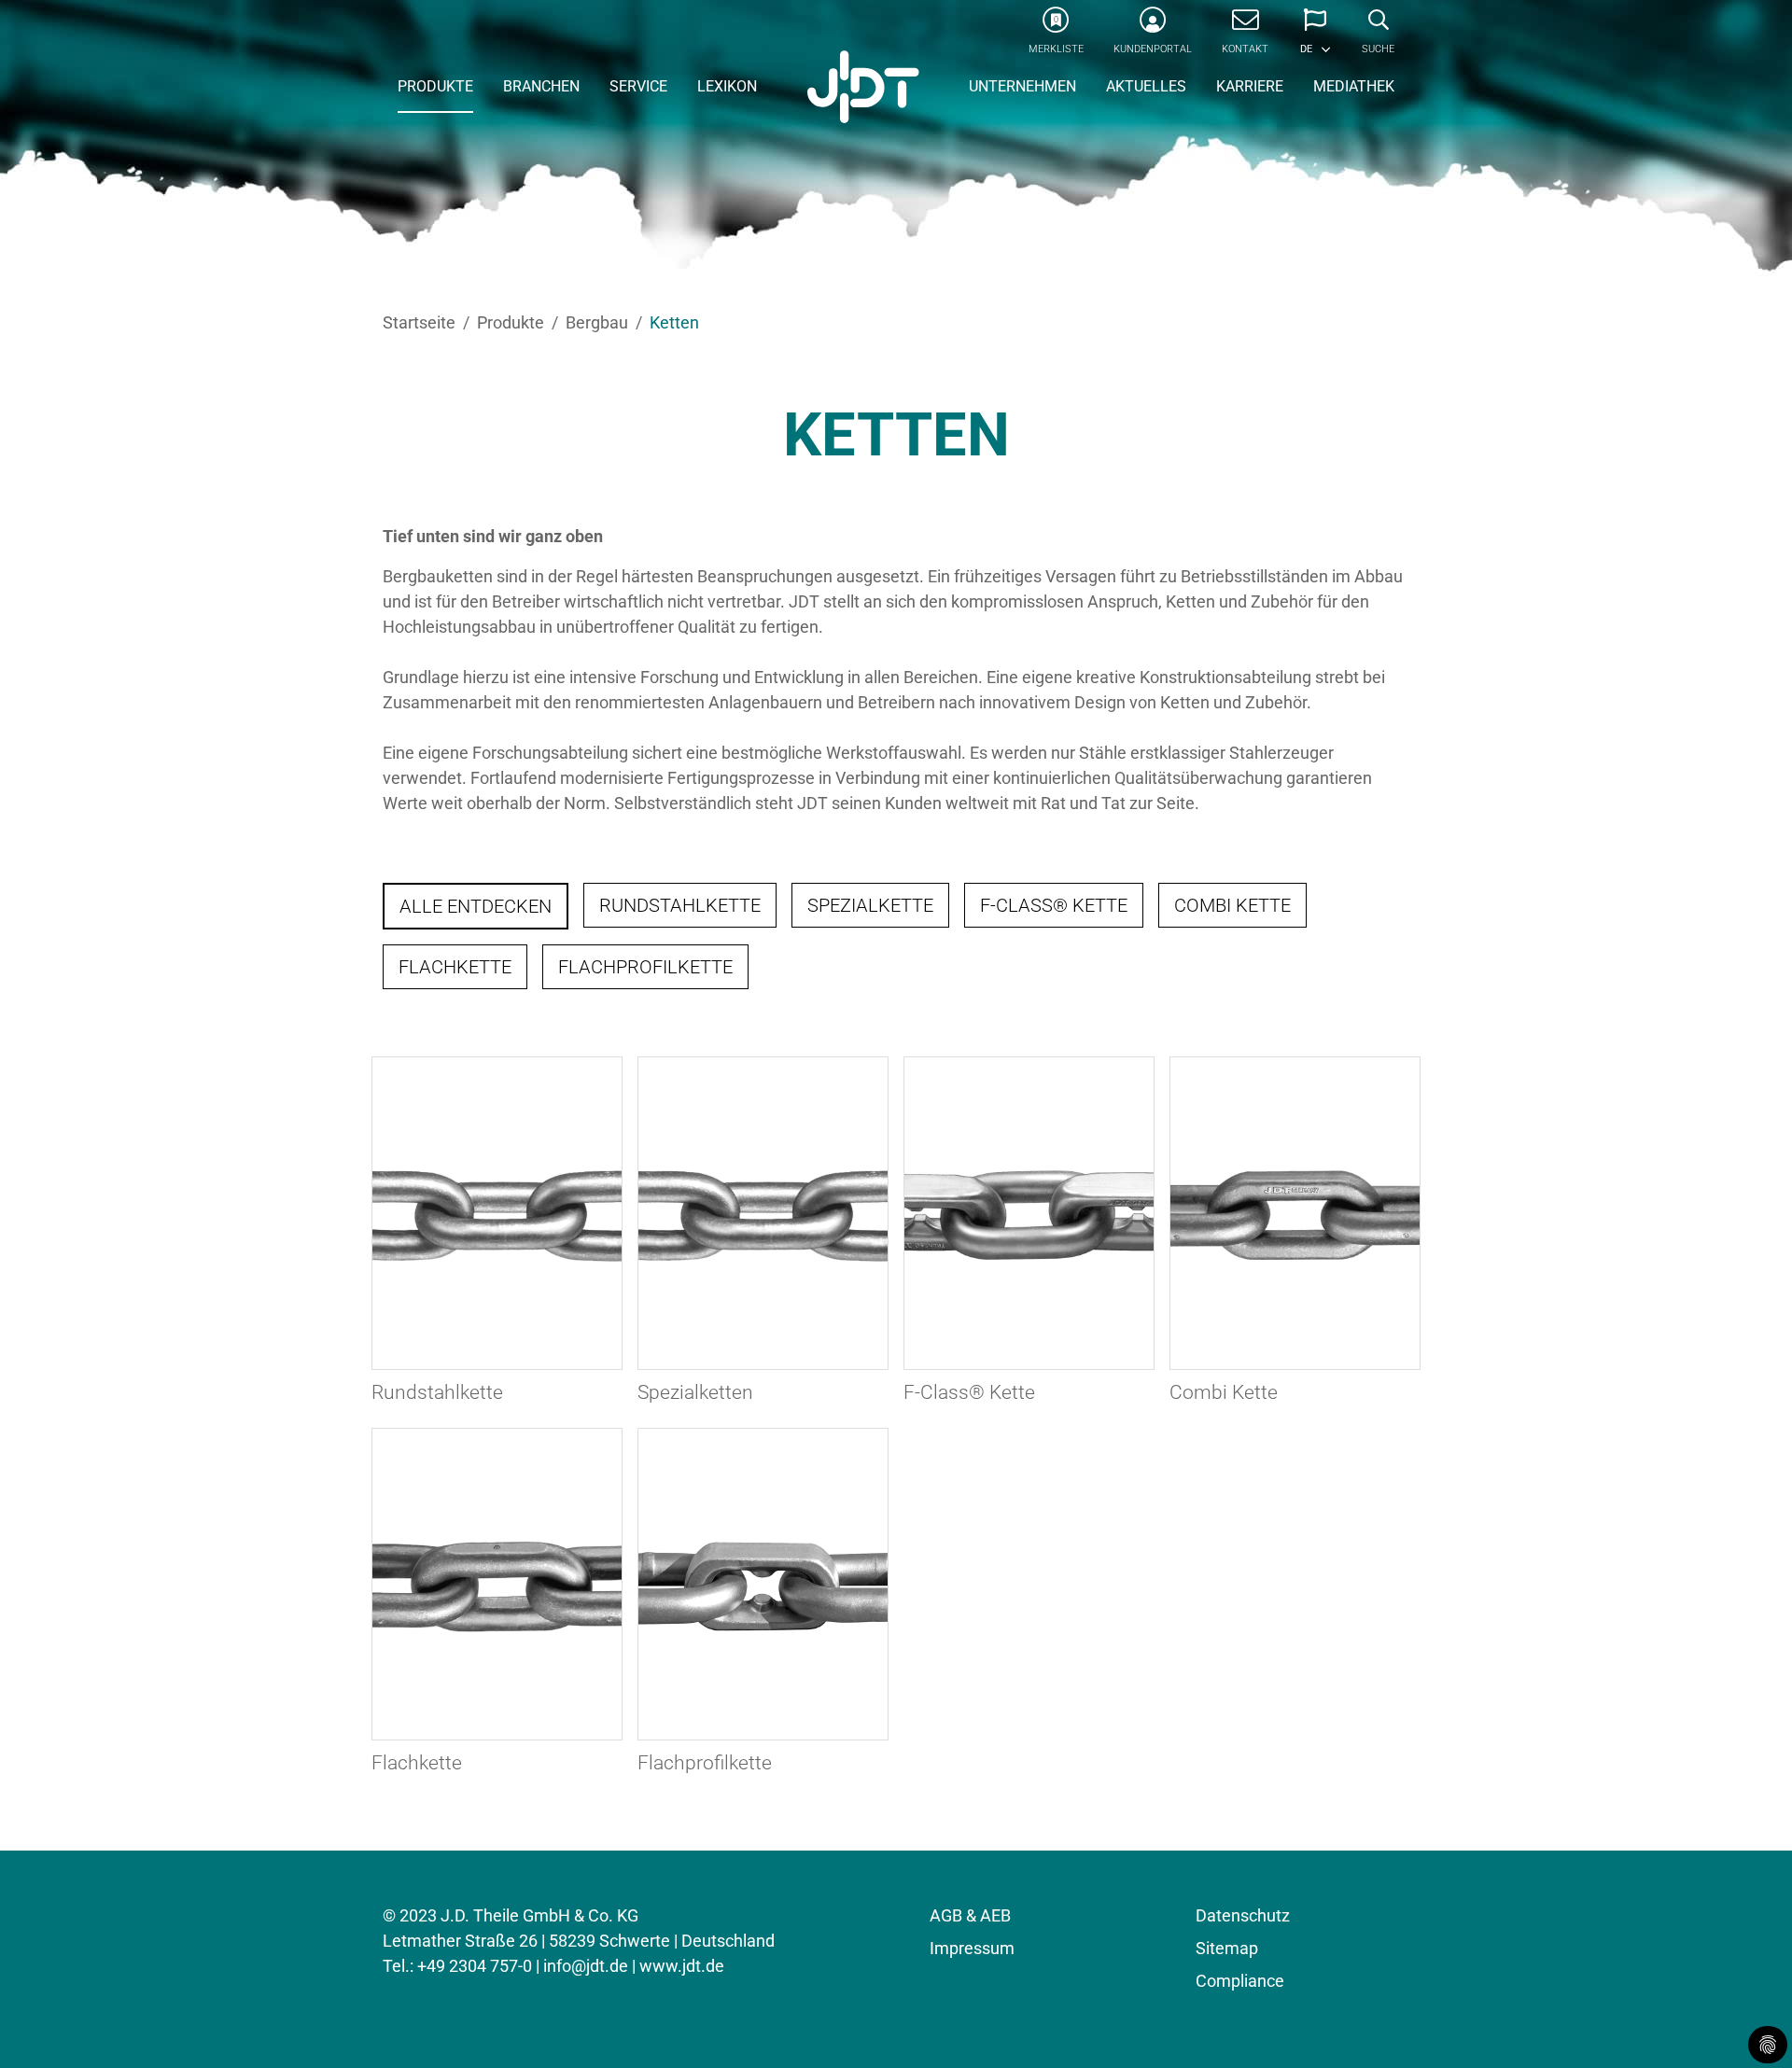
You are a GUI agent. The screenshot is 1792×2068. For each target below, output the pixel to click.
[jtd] (863, 89)
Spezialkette (870, 905)
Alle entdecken (476, 906)
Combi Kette (1232, 905)
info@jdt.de (586, 1966)
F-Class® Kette (1054, 905)
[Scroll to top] (1748, 2024)
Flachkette (455, 967)
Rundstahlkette (680, 905)
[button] (1315, 37)
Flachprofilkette (645, 967)
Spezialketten (695, 1392)
